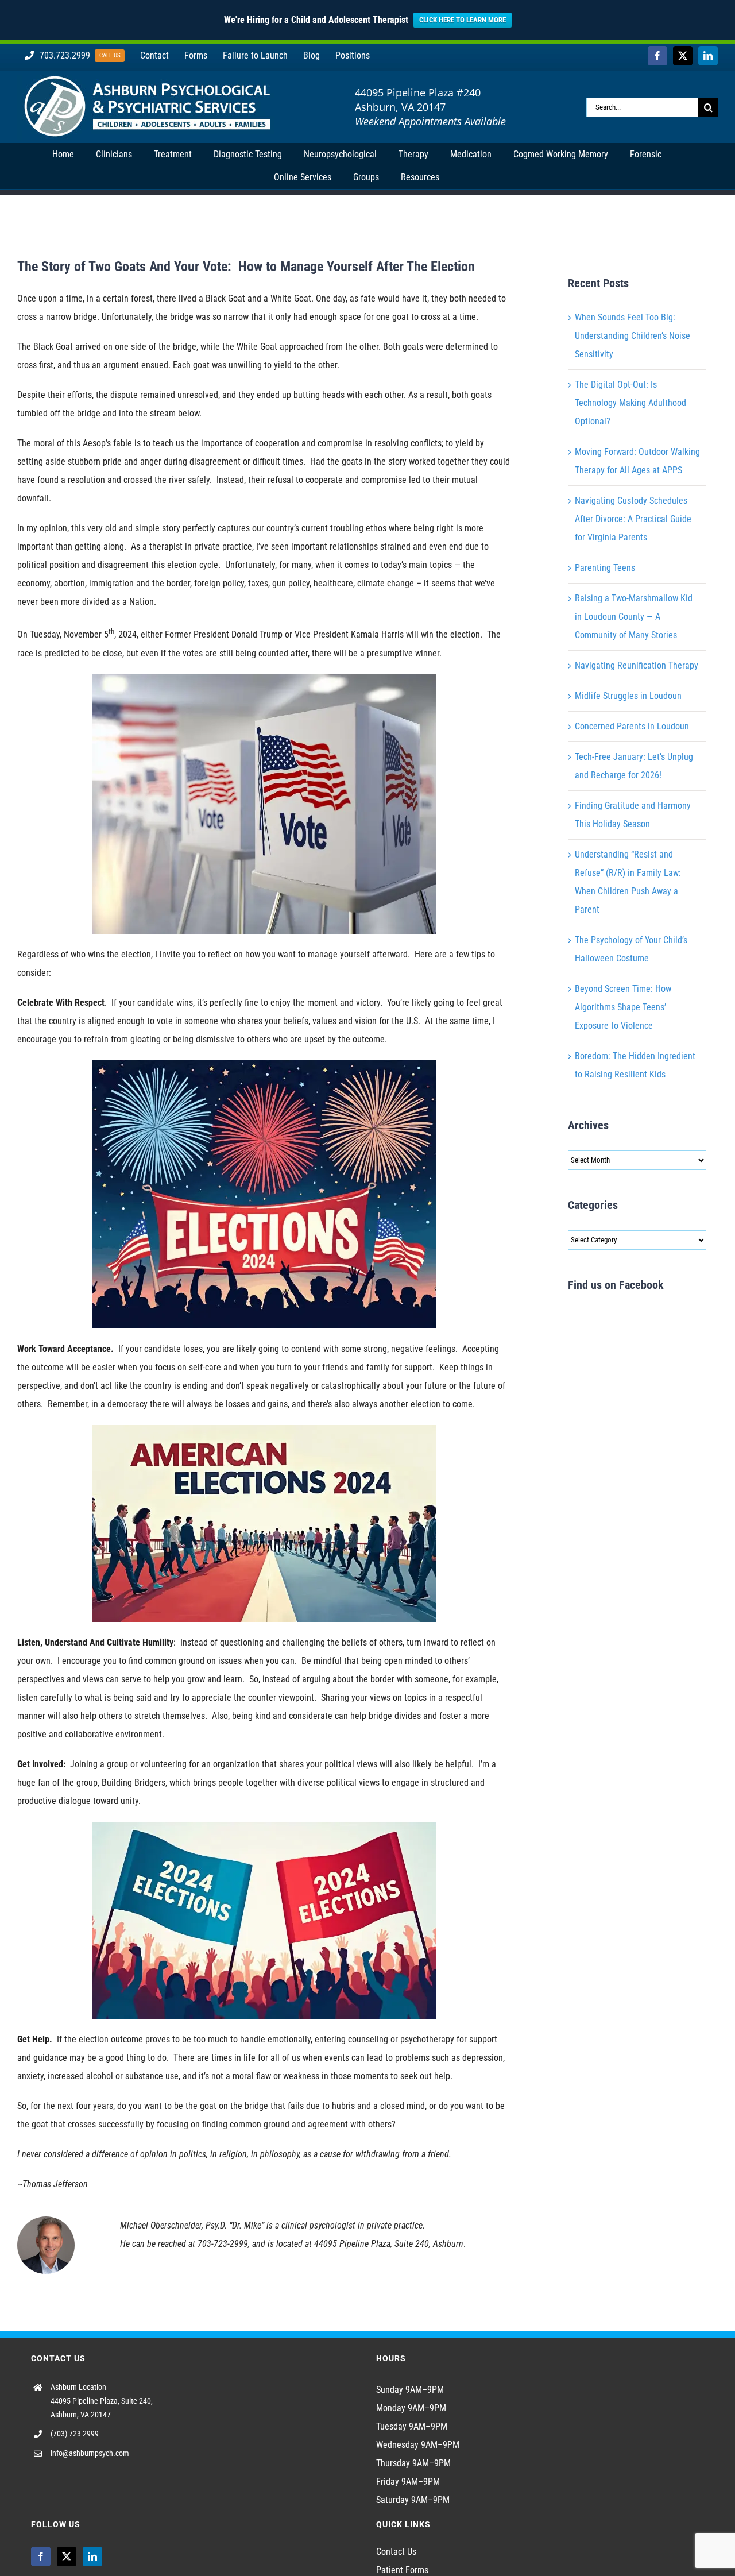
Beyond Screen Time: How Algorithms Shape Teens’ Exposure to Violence (623, 1007)
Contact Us (396, 2552)
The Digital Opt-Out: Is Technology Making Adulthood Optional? (630, 403)
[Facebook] (41, 2556)
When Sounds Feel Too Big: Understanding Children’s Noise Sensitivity (633, 336)
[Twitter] (67, 2556)
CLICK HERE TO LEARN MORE (463, 20)
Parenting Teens (605, 568)
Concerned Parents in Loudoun (632, 726)
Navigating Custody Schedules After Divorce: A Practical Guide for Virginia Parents (633, 519)
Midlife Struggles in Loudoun (628, 696)
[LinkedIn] (92, 2556)
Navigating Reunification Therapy (637, 665)
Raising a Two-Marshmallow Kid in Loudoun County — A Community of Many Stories (634, 617)
